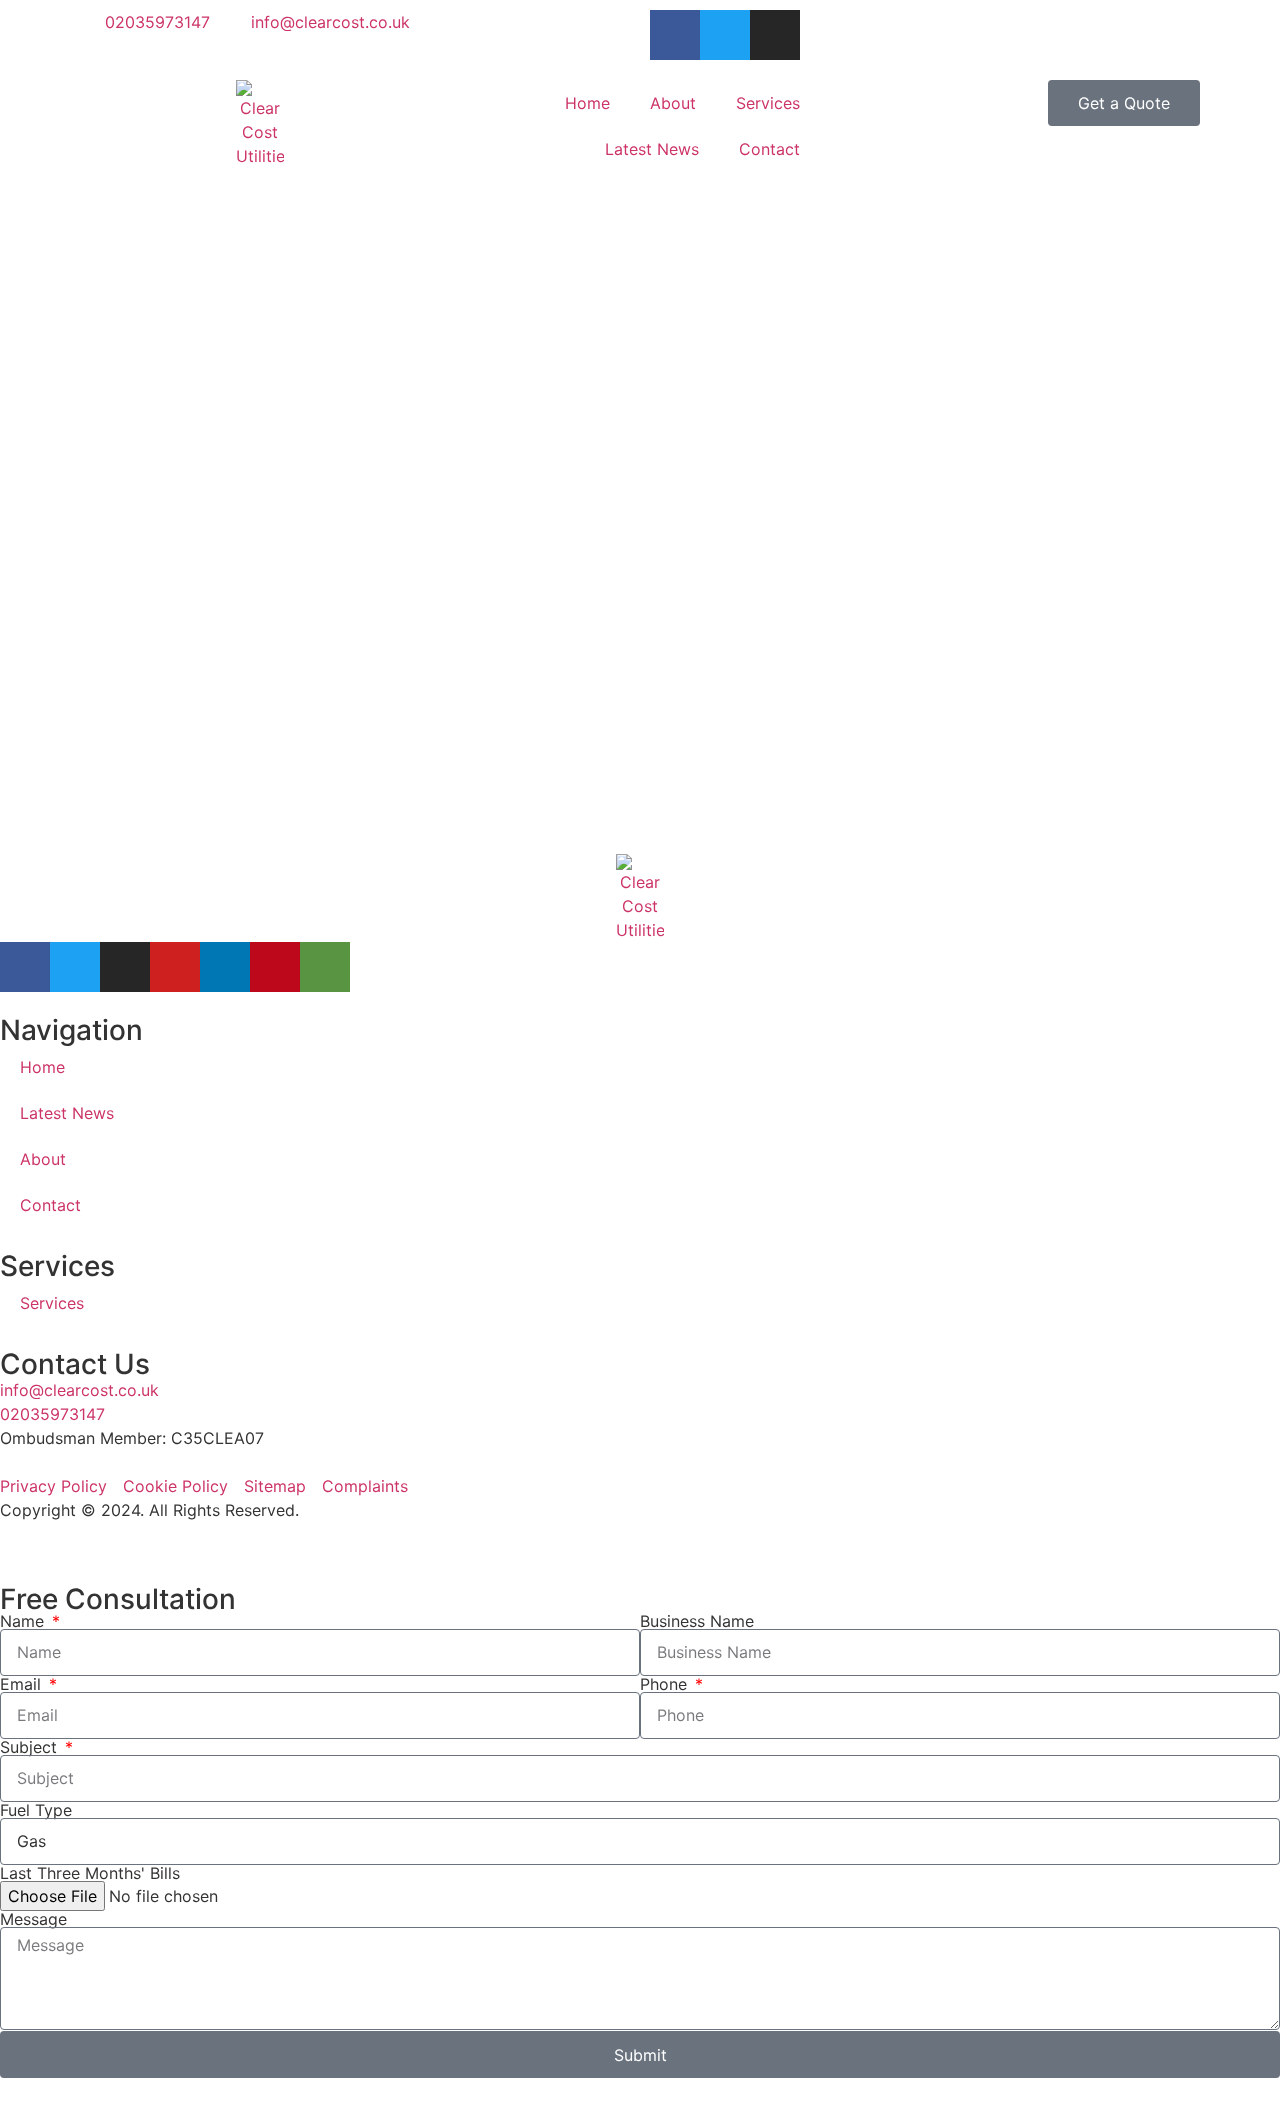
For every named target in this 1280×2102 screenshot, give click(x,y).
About (673, 103)
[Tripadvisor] (325, 967)
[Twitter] (75, 967)
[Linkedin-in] (225, 967)
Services (768, 103)
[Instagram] (125, 967)
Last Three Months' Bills (90, 1873)
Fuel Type (36, 1810)
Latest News (652, 149)
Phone (666, 1684)
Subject (31, 1747)
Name (24, 1621)
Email (23, 1684)
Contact (769, 149)
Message (33, 1919)
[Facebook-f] (25, 967)
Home (587, 103)
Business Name (697, 1621)
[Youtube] (175, 967)
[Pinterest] (275, 967)
